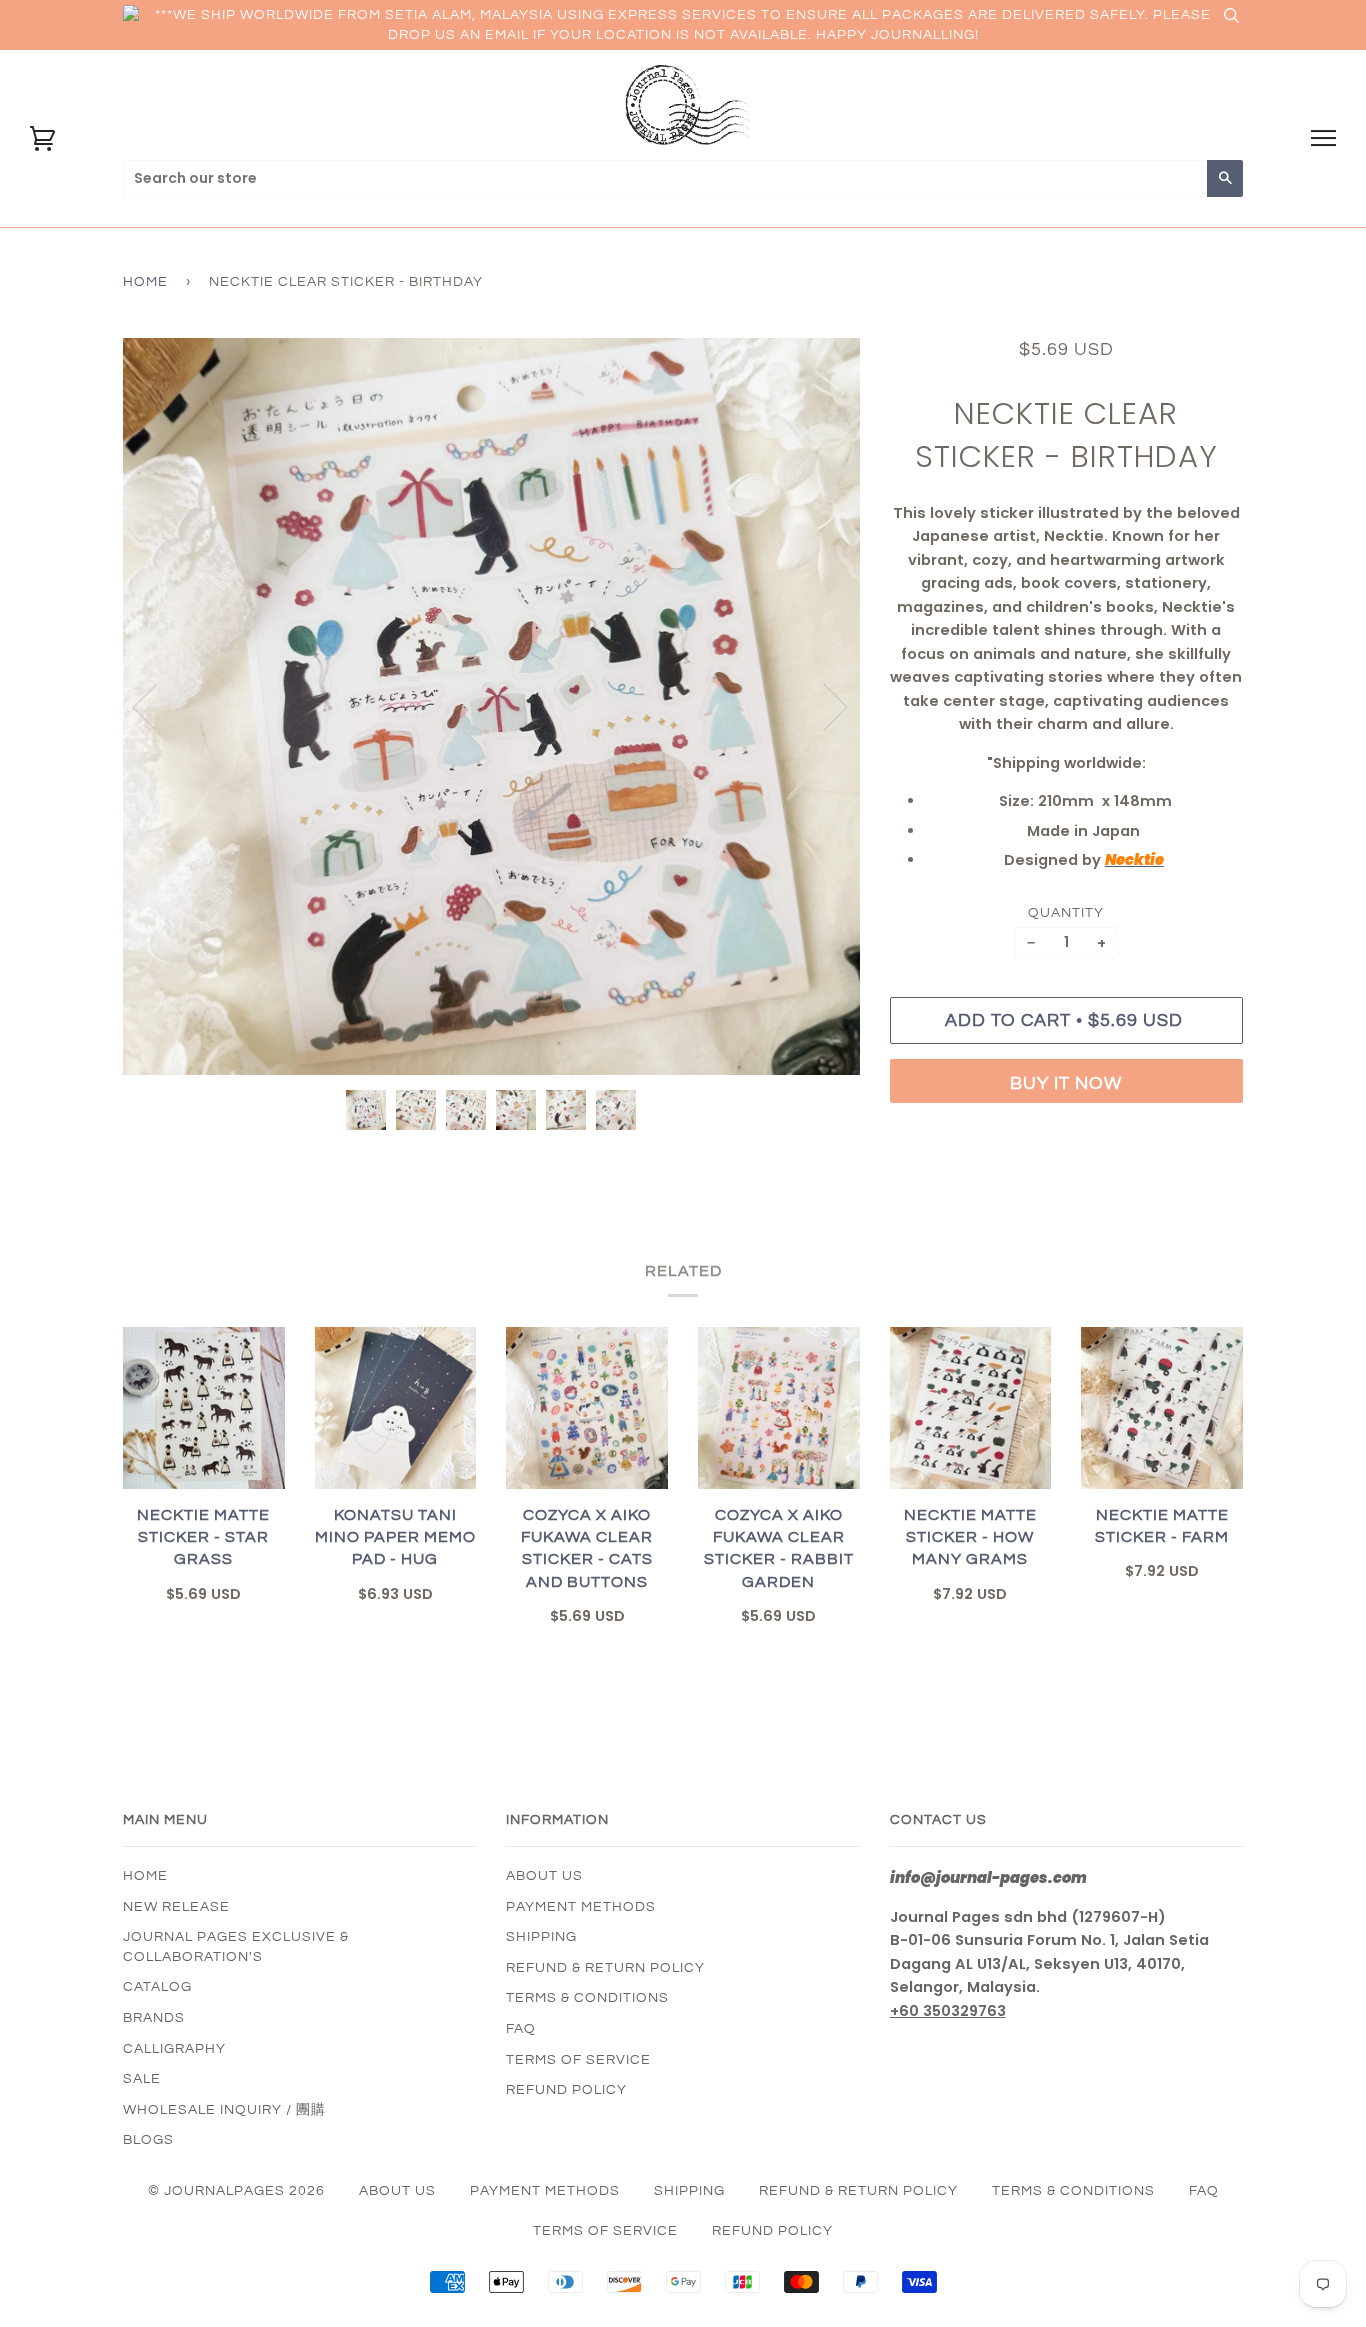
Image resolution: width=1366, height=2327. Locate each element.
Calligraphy (174, 2049)
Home (145, 282)
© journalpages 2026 (236, 2191)
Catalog (157, 1987)
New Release (176, 1907)
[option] (491, 706)
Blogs (148, 2140)
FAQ (521, 2029)
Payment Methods (581, 1907)
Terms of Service (578, 2060)
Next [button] (823, 706)
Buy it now (1066, 1083)
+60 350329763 (948, 2011)
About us (544, 1876)
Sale (142, 2079)
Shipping (541, 1937)
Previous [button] (157, 706)
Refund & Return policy (605, 1968)
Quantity (1066, 913)
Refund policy (566, 2090)
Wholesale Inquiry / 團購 (224, 2110)
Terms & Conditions (587, 1998)
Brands (154, 2018)
